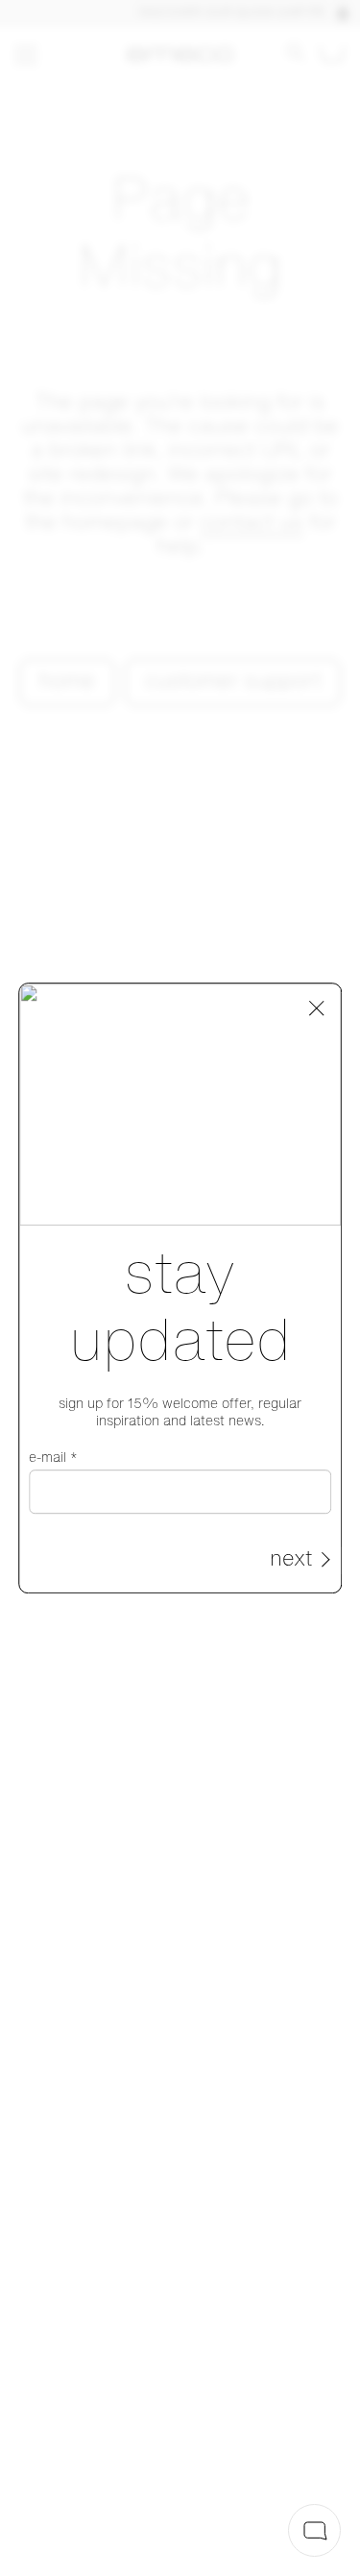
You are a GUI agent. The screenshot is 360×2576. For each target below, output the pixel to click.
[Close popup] (317, 1009)
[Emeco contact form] (314, 2530)
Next (291, 1560)
